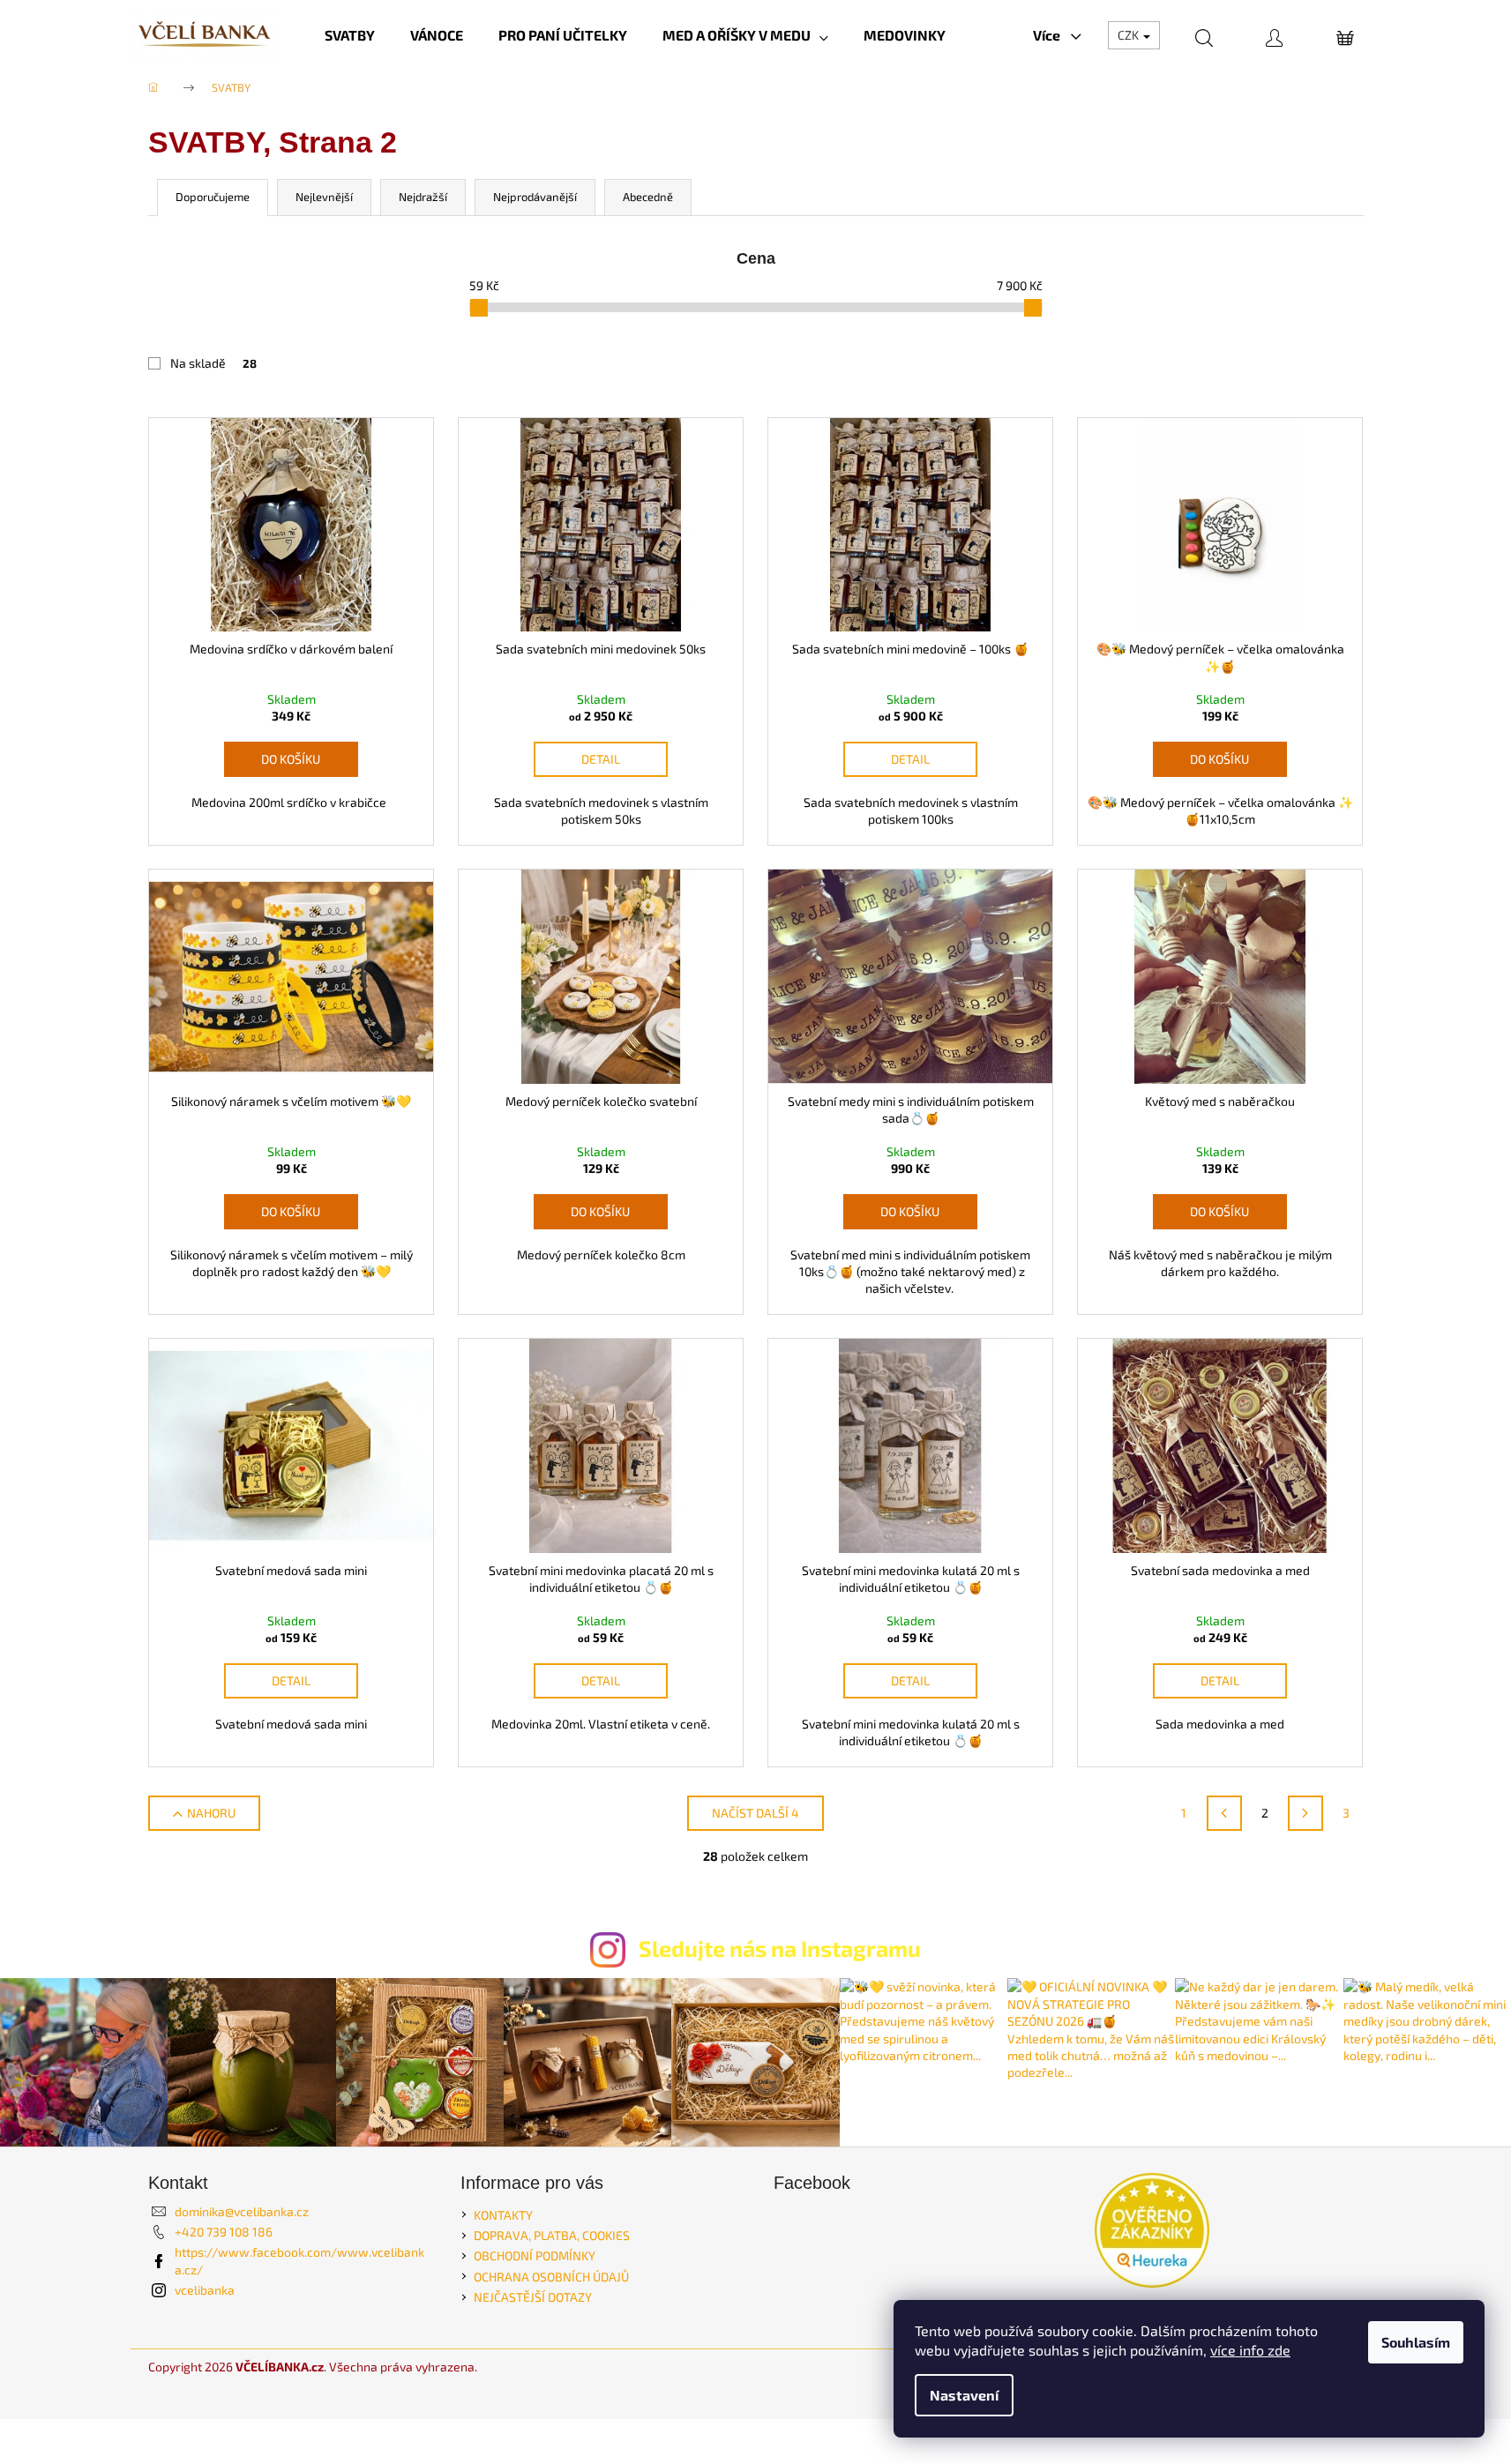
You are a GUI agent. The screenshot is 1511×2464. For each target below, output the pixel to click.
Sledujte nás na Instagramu (780, 1948)
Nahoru (211, 1813)
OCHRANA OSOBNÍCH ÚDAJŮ (551, 2277)
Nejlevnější (324, 197)
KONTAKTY (503, 2215)
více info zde (1250, 2350)
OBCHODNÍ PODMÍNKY (535, 2255)
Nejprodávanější (535, 197)
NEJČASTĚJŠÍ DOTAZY (533, 2297)
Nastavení (964, 2395)
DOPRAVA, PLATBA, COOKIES (552, 2235)
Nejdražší (423, 197)
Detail (601, 759)
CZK (1130, 35)
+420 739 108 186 (224, 2232)
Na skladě (213, 363)
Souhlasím (1416, 2342)
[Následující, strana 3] (1305, 1813)
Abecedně (648, 197)
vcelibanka (205, 2290)
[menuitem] (350, 35)
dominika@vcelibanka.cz (242, 2211)
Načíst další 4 (755, 1813)
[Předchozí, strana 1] (1224, 1813)
